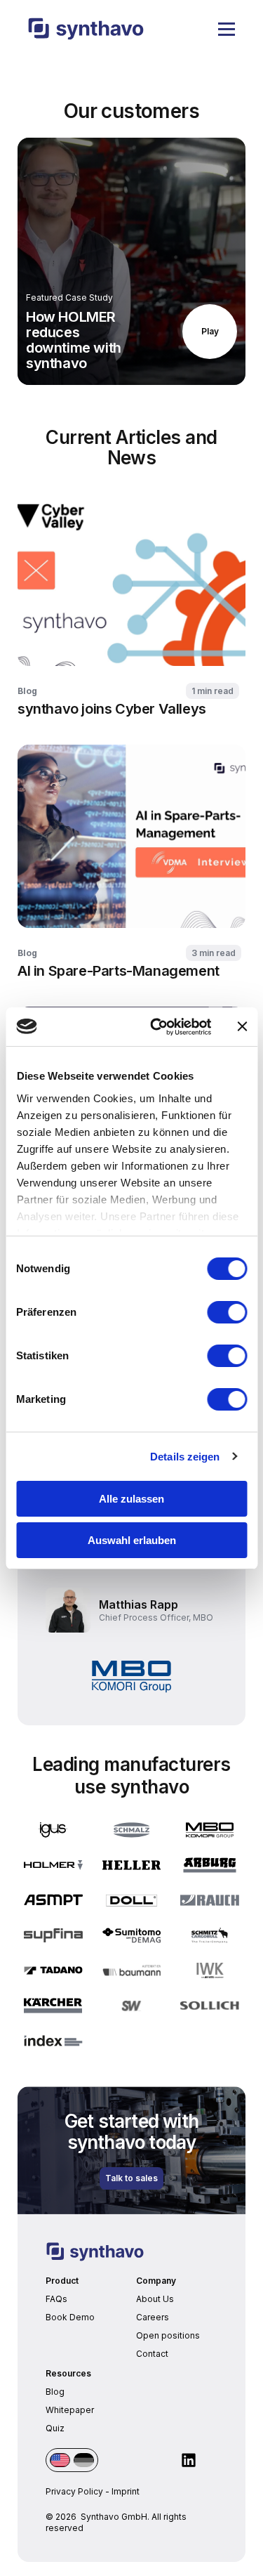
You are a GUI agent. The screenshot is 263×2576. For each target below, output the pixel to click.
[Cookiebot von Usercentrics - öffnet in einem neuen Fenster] (157, 1027)
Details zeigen (185, 1457)
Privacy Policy (74, 2491)
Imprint (126, 2491)
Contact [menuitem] (152, 2354)
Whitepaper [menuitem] (70, 2410)
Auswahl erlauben (132, 1540)
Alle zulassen (131, 1499)
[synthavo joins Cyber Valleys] (131, 600)
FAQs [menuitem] (56, 2299)
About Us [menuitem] (155, 2299)
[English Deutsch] (72, 2460)
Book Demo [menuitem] (70, 2317)
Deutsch (84, 2460)
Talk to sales (131, 2178)
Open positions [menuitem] (168, 2335)
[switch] (227, 1312)
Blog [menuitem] (55, 2392)
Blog (27, 691)
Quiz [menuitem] (55, 2428)
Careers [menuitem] (153, 2317)
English (60, 2460)
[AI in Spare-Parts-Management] (131, 862)
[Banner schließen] (242, 1026)
